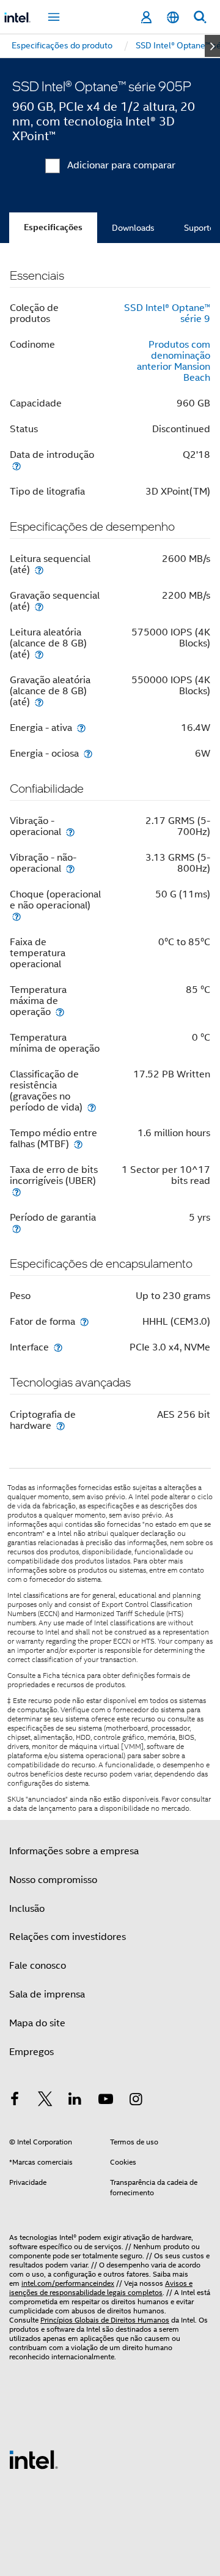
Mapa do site (37, 2023)
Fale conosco (38, 1966)
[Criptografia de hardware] (61, 1425)
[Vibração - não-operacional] (70, 868)
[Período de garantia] (16, 1228)
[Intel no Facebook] (15, 2101)
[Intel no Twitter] (45, 2101)
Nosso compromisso (53, 1880)
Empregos (31, 2052)
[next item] (212, 46)
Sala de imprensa (47, 1994)
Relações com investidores (68, 1937)
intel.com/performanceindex (68, 2283)
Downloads (133, 228)
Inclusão (27, 1909)
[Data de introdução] (16, 466)
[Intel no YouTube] (106, 2101)
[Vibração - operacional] (70, 832)
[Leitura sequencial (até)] (39, 570)
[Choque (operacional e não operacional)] (16, 916)
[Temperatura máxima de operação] (60, 1012)
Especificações (53, 227)
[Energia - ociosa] (88, 753)
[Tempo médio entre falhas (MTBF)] (78, 1144)
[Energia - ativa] (81, 728)
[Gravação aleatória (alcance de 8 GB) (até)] (39, 702)
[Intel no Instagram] (136, 2101)
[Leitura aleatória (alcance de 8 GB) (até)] (39, 654)
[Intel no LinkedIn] (75, 2101)
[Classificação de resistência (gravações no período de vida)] (92, 1107)
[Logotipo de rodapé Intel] (34, 2459)
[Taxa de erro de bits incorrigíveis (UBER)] (16, 1192)
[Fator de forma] (84, 1321)
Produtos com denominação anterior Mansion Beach (174, 361)
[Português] (173, 17)
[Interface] (58, 1347)
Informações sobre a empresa (74, 1851)
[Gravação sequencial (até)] (39, 606)
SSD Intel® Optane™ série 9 (167, 313)
